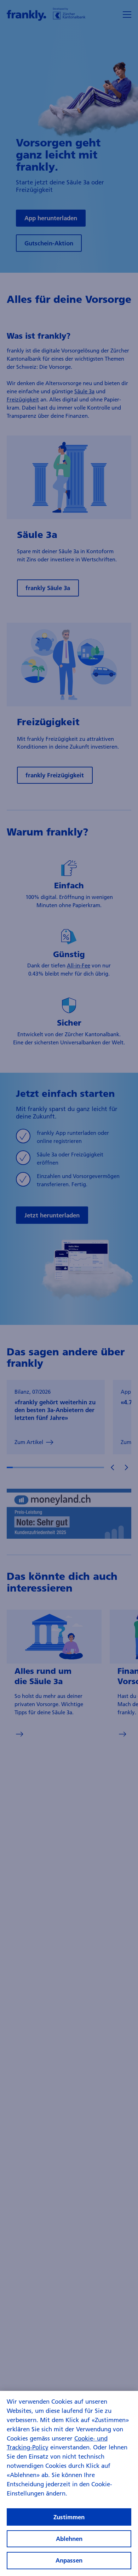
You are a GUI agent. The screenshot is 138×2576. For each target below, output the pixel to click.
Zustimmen (69, 2517)
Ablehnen (69, 2539)
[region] (69, 2483)
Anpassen (69, 2560)
